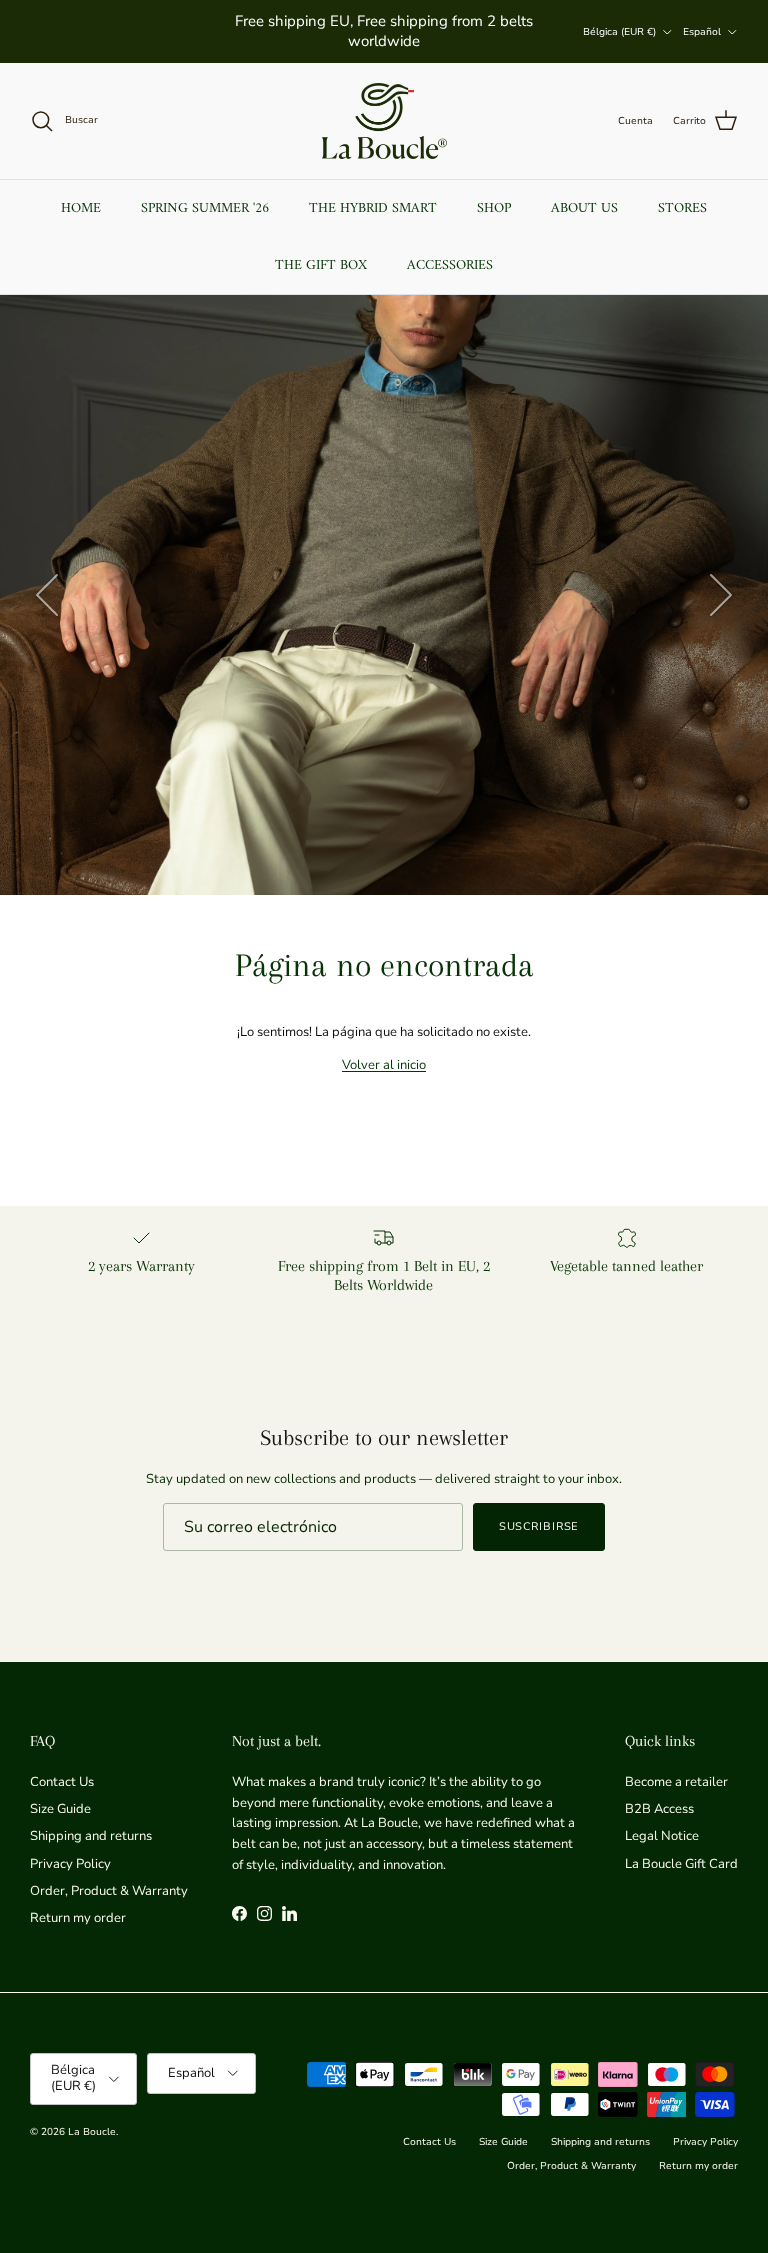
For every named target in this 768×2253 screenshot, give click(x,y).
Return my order (78, 1918)
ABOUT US (584, 208)
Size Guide (60, 1809)
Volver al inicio (384, 1065)
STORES (682, 208)
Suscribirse (539, 1526)
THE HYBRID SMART (373, 208)
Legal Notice (662, 1836)
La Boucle (92, 2132)
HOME (81, 208)
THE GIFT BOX (321, 265)
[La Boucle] (384, 121)
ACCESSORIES (450, 265)
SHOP (494, 208)
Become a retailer (676, 1782)
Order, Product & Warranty (109, 1891)
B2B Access (659, 1809)
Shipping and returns (91, 1836)
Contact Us (62, 1782)
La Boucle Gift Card (681, 1864)
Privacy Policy (70, 1864)
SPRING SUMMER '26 (205, 208)
